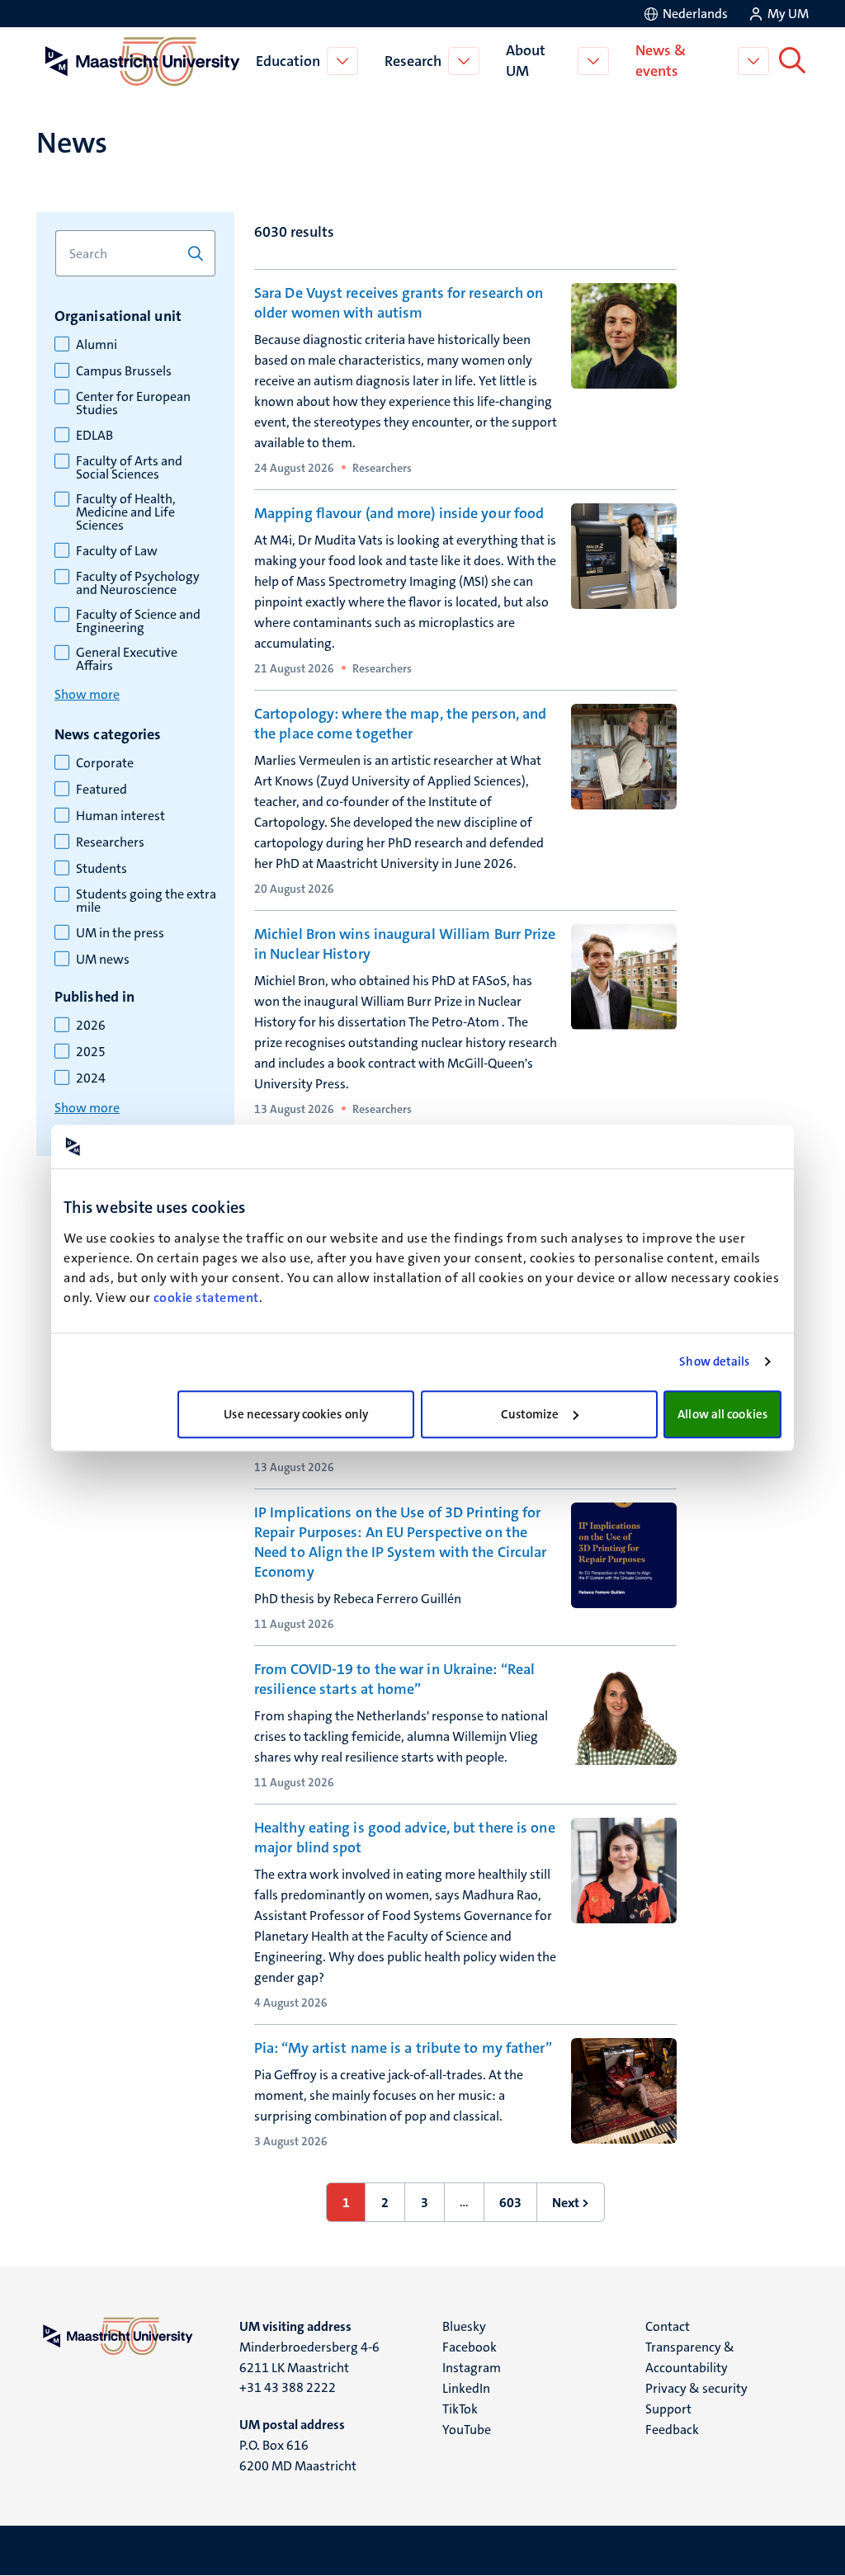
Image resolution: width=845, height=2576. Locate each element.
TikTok (460, 2409)
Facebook (470, 2347)
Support (668, 2409)
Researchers (110, 842)
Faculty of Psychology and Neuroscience (138, 583)
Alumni (97, 345)
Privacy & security (696, 2388)
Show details (714, 1361)
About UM (526, 61)
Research (413, 61)
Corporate (105, 763)
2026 (91, 1026)
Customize (530, 1414)
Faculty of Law (117, 551)
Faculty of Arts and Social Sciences (129, 468)
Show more (87, 694)
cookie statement (206, 1297)
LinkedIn (466, 2388)
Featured (101, 790)
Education (288, 61)
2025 (91, 1052)
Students (101, 869)
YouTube (467, 2430)
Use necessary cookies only (296, 1414)
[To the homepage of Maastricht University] (143, 61)
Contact (668, 2326)
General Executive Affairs (127, 659)
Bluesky (464, 2326)
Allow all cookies (722, 1414)
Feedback (672, 2430)
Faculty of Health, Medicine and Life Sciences (126, 512)
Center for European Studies (133, 403)
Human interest (120, 816)
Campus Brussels (124, 371)
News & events (661, 61)
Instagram (472, 2368)
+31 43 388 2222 (288, 2387)
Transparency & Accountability (690, 2357)
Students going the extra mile (146, 901)
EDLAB (94, 436)
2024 (91, 1078)
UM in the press (120, 933)
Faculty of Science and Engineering (138, 621)
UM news (103, 960)
